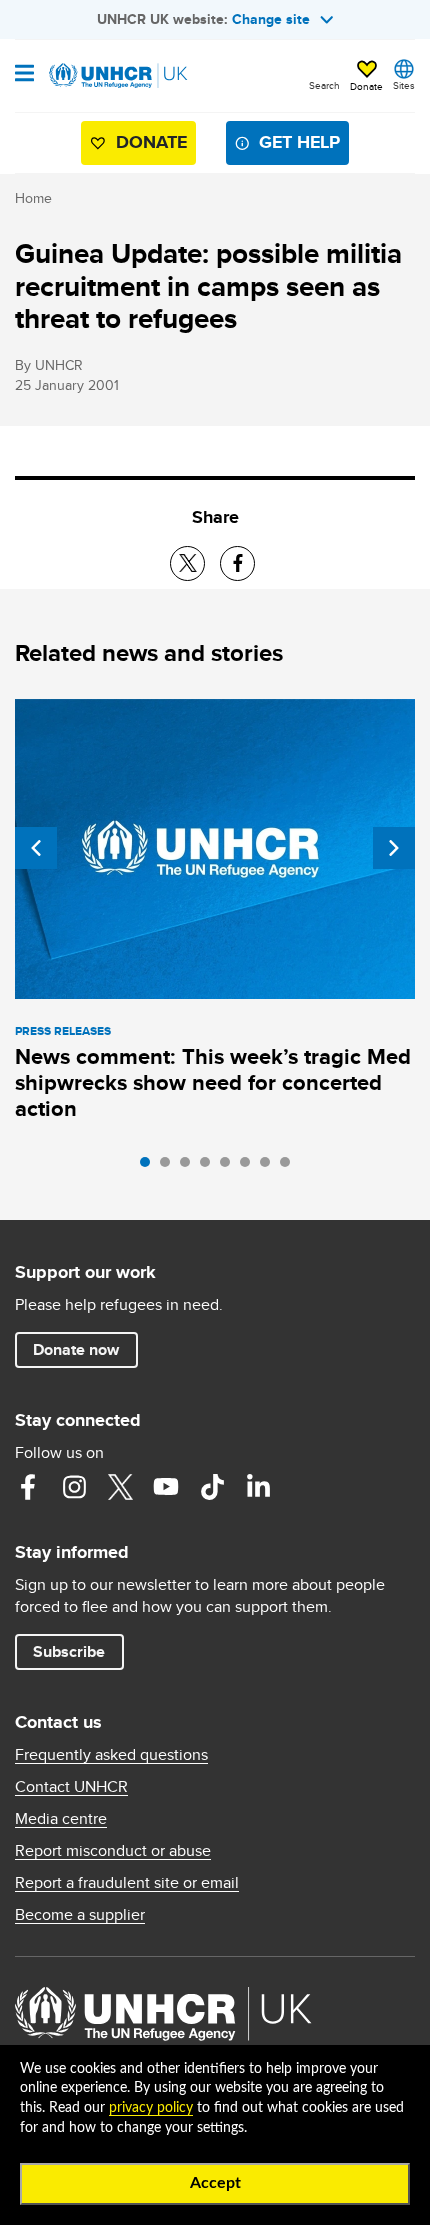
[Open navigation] (24, 75)
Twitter (120, 1487)
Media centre (61, 1819)
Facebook (28, 1487)
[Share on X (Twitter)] (187, 563)
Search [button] (324, 85)
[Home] (117, 76)
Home (33, 198)
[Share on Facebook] (237, 563)
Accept (215, 2183)
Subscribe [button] (69, 1651)
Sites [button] (404, 85)
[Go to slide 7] (270, 1167)
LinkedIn (258, 1487)
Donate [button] (366, 86)
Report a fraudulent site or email (127, 1883)
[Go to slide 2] (170, 1167)
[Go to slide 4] (210, 1167)
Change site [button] (271, 19)
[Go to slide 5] (230, 1167)
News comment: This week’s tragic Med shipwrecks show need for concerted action (213, 1082)
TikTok (212, 1487)
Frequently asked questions (111, 1755)
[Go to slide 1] (150, 1167)
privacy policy (151, 2108)
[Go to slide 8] (290, 1167)
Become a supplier (80, 1915)
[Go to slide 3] (190, 1167)
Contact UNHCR (71, 1787)
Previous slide (36, 848)
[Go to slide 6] (250, 1167)
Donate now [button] (76, 1349)
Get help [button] (299, 142)
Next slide (394, 848)
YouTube (166, 1487)
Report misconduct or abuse (113, 1851)
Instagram (74, 1487)
